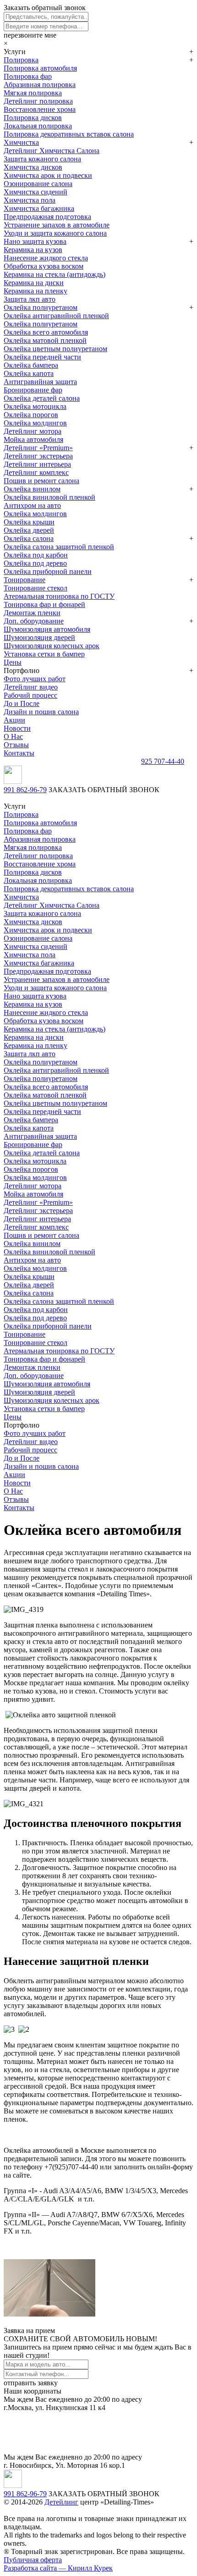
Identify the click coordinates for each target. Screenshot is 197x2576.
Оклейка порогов (31, 415)
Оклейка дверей (29, 530)
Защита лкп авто (30, 299)
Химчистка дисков (33, 167)
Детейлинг (61, 2502)
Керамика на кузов (33, 250)
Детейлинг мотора (33, 431)
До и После (22, 703)
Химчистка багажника (39, 208)
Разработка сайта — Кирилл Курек (58, 2568)
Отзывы (16, 745)
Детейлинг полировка (38, 101)
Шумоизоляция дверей (39, 637)
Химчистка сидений (36, 192)
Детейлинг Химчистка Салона (52, 151)
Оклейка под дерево (35, 563)
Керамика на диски (34, 283)
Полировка (21, 60)
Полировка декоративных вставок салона (69, 134)
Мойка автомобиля (33, 439)
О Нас (13, 736)
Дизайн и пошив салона (41, 712)
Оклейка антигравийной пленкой (56, 316)
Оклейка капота (29, 373)
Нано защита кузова (35, 241)
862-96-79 (25, 790)
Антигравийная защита (40, 382)
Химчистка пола (30, 200)
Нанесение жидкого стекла (46, 258)
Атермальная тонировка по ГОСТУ (59, 596)
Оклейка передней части (42, 357)
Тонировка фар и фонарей (44, 604)
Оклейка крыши (29, 522)
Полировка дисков (33, 118)
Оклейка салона (29, 538)
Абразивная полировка (40, 85)
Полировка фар (28, 76)
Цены (13, 662)
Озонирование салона (38, 184)
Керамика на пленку (36, 291)
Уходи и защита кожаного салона (55, 233)
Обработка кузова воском (44, 266)
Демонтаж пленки (32, 613)
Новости (17, 728)
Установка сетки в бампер (44, 654)
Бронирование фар (33, 390)
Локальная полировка (38, 126)
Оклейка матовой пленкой (45, 340)
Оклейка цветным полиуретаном (55, 349)
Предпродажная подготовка (47, 217)
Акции (14, 720)
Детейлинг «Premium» (38, 448)
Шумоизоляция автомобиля (47, 629)
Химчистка (21, 142)
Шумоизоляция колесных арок (52, 646)
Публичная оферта (33, 2560)
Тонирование (25, 580)
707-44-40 (163, 761)
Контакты (19, 753)
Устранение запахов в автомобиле (57, 225)
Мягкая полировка (33, 93)
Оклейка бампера (31, 365)
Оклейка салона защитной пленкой (59, 547)
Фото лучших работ (35, 679)
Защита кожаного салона (42, 159)
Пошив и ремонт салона (41, 481)
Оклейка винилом (32, 489)
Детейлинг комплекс (36, 472)
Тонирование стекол (36, 588)
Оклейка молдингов (35, 423)
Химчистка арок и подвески (48, 175)
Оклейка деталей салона (42, 398)
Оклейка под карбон (36, 555)
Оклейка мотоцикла (35, 406)
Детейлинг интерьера (37, 464)
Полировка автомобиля (40, 68)
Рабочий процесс (30, 695)
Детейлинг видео (31, 687)
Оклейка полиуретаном (41, 307)
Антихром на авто (32, 505)
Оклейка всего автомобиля (46, 332)
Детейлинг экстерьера (38, 456)
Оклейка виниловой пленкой (49, 497)
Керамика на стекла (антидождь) (55, 274)
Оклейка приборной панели (48, 571)
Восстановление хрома (40, 109)
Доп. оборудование (34, 621)
